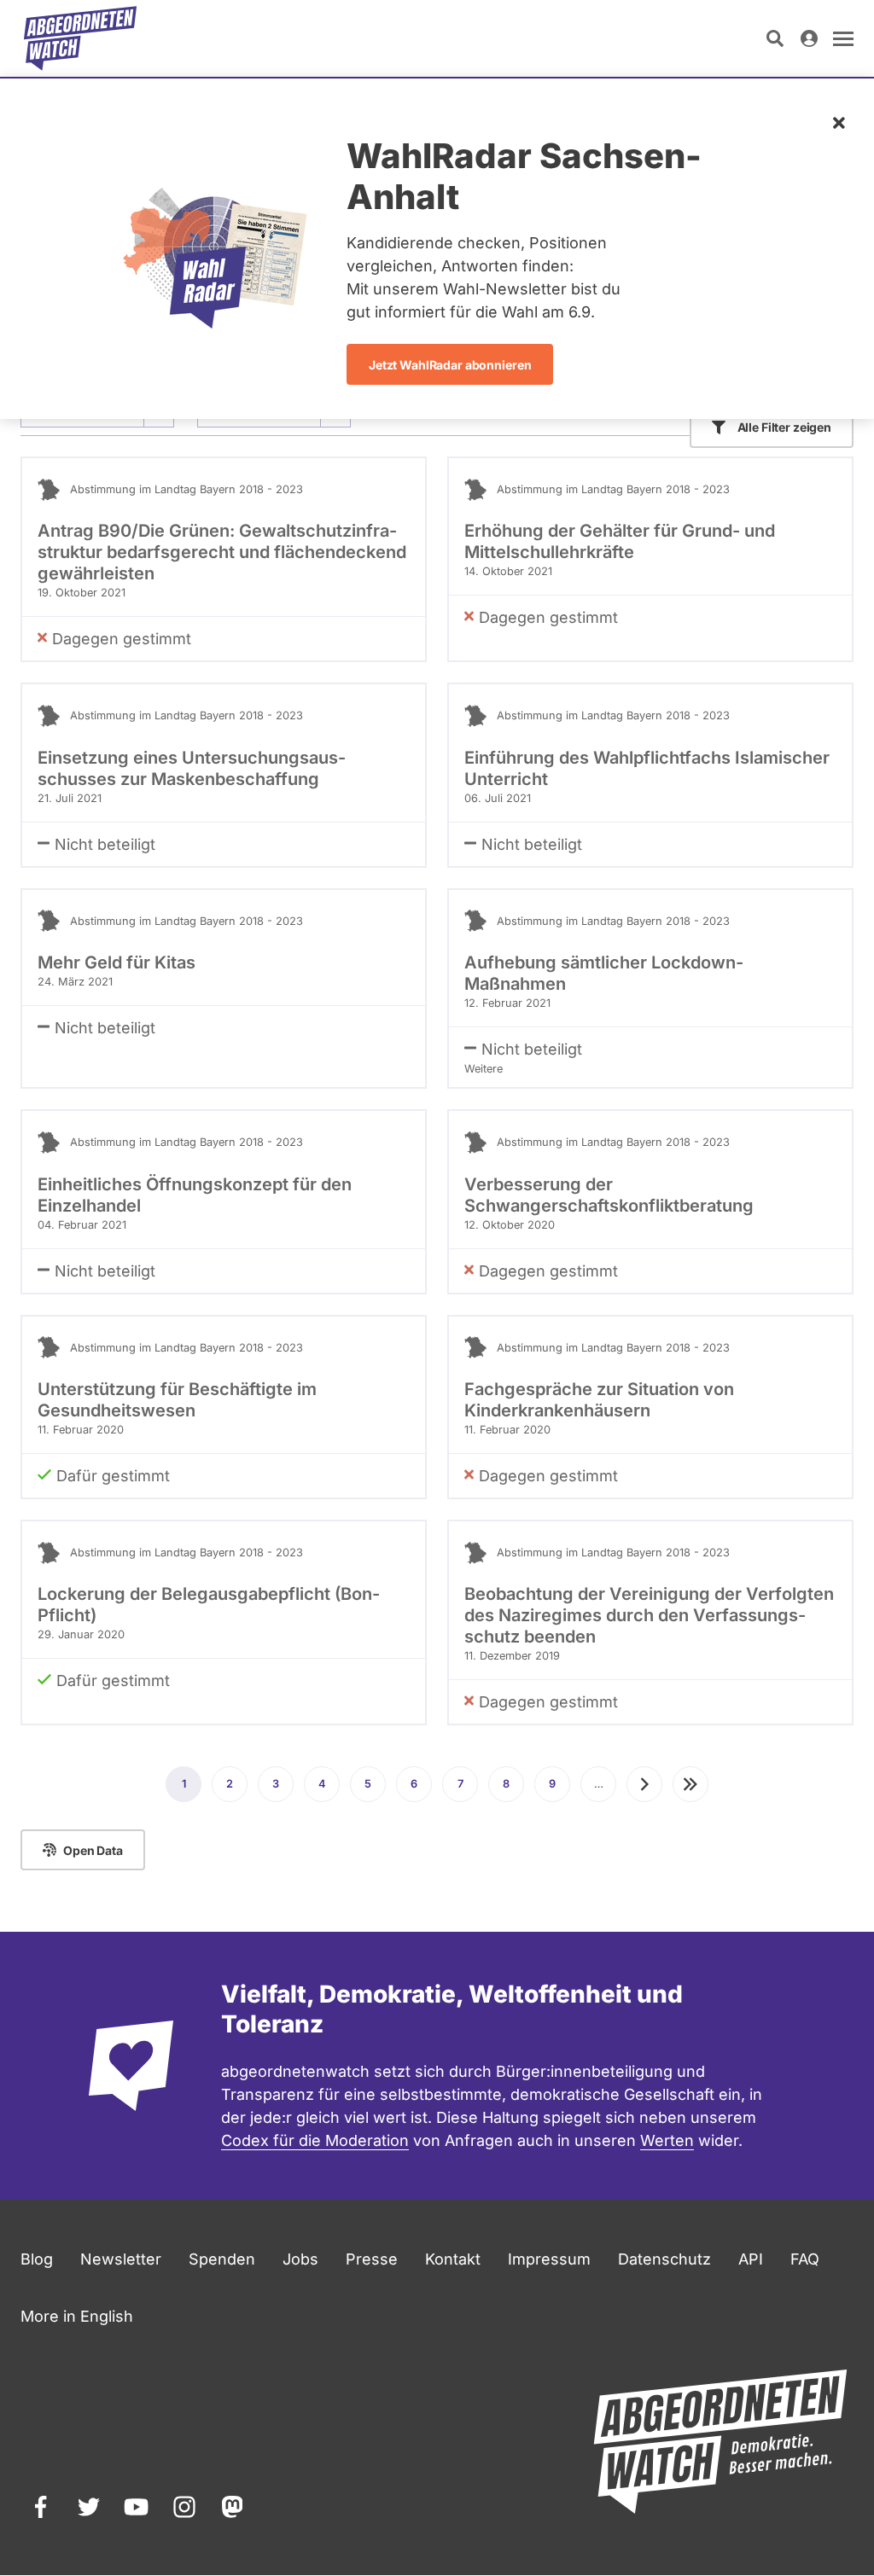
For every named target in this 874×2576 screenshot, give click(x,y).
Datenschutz (664, 2259)
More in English (77, 2316)
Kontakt (453, 2259)
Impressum (549, 2259)
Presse (372, 2259)
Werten (667, 2140)
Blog (37, 2259)
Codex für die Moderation (315, 2140)
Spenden (222, 2259)
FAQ (805, 2259)
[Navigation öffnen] (843, 38)
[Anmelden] (809, 38)
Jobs (300, 2259)
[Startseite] (80, 38)
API (751, 2259)
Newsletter (121, 2259)
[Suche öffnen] (775, 38)
